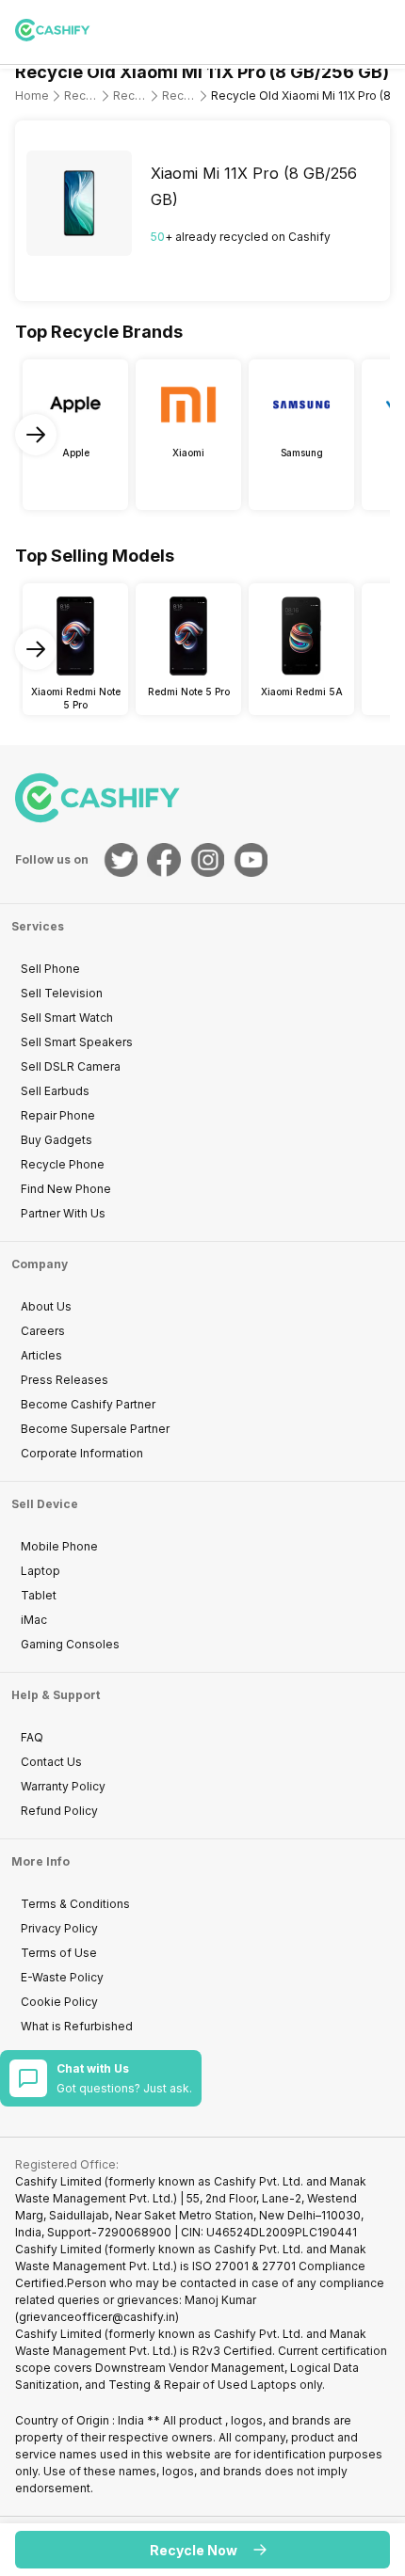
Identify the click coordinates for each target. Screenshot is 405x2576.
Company (40, 1264)
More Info (40, 1861)
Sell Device (45, 1504)
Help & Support (56, 1695)
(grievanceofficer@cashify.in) (97, 2317)
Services (38, 926)
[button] (202, 2550)
